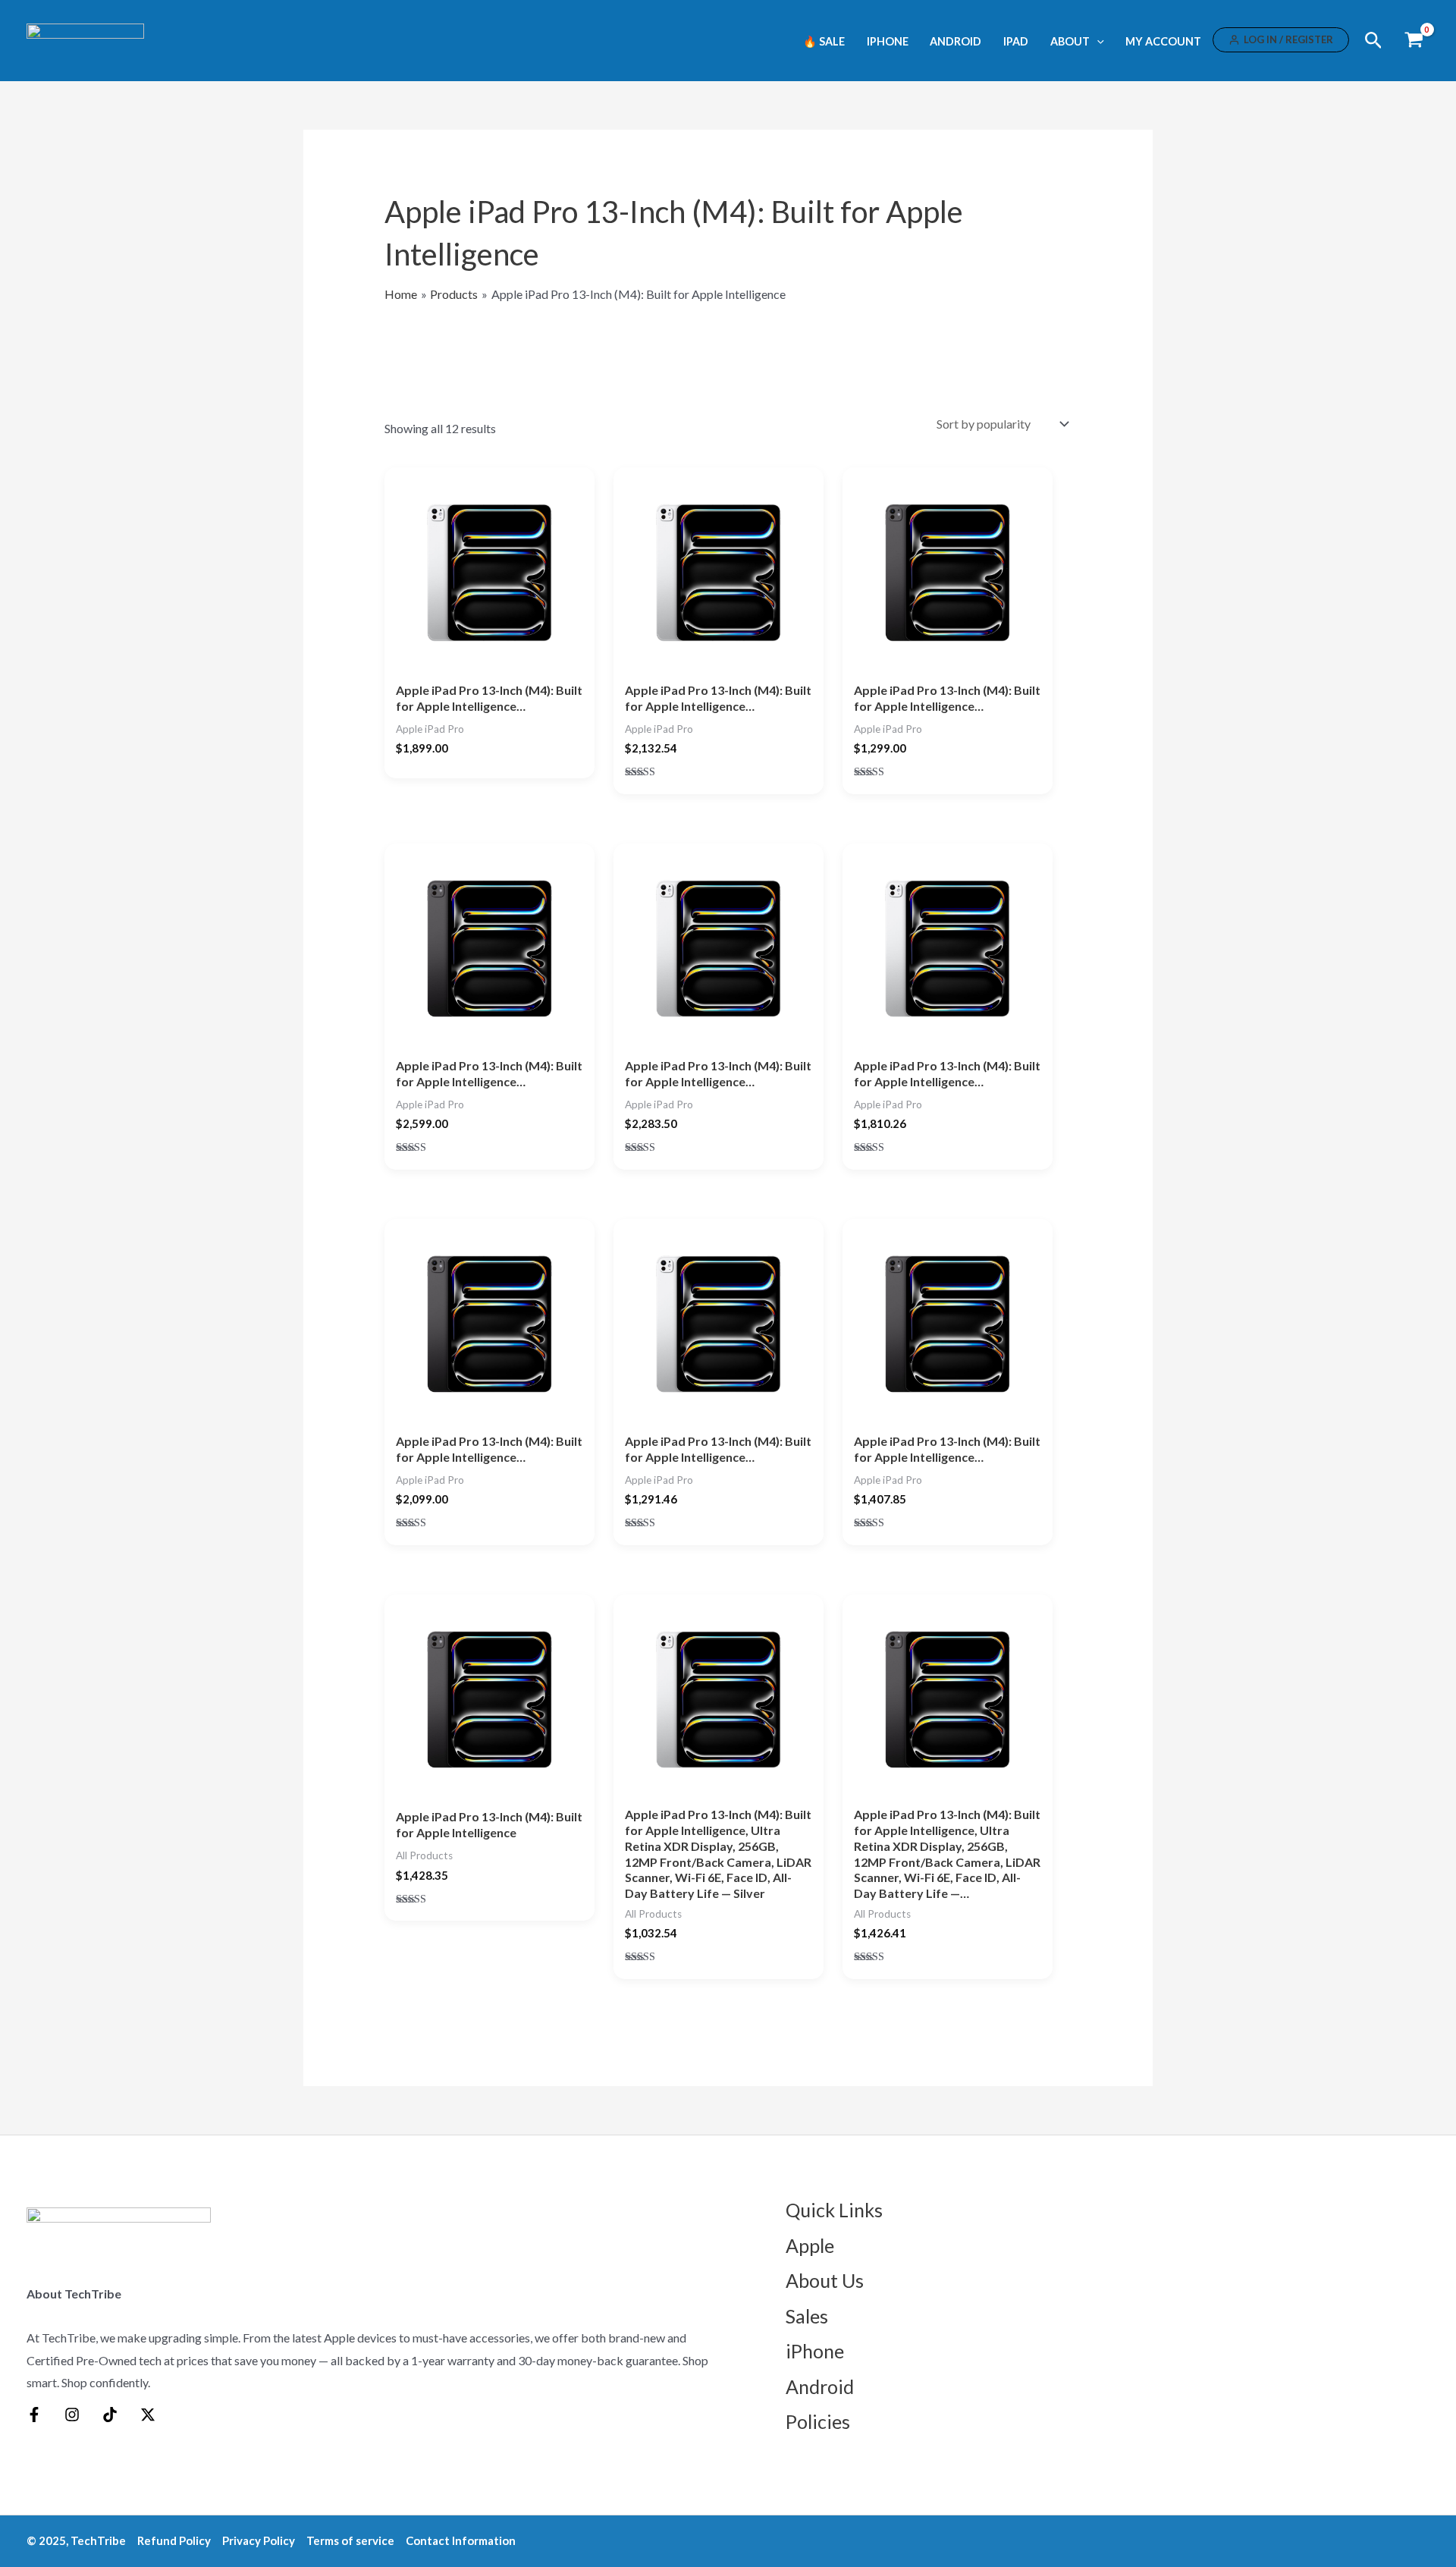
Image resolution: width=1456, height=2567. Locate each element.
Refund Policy (174, 2540)
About (1070, 42)
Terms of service (350, 2540)
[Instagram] (72, 2415)
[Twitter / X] (148, 2415)
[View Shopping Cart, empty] (1414, 41)
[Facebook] (34, 2415)
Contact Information (461, 2540)
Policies (818, 2421)
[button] (1097, 41)
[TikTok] (110, 2415)
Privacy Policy (259, 2540)
